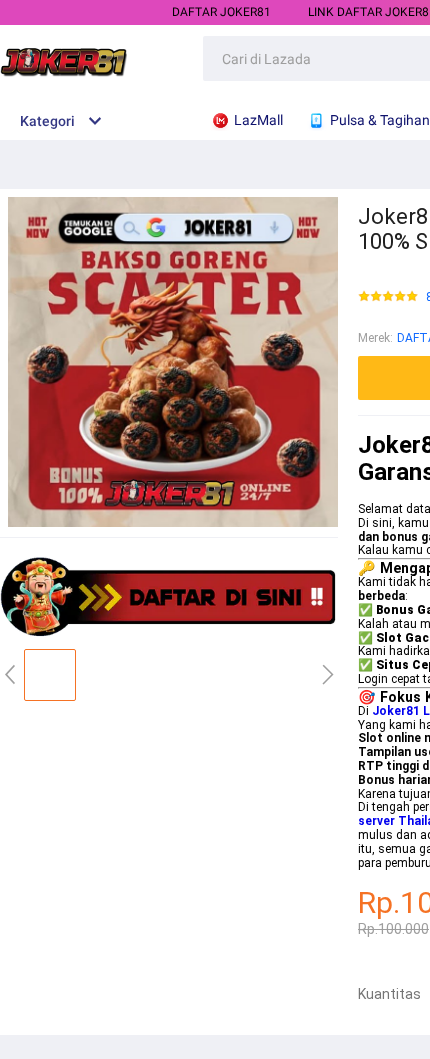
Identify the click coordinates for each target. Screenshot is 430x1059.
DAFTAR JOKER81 (221, 12)
